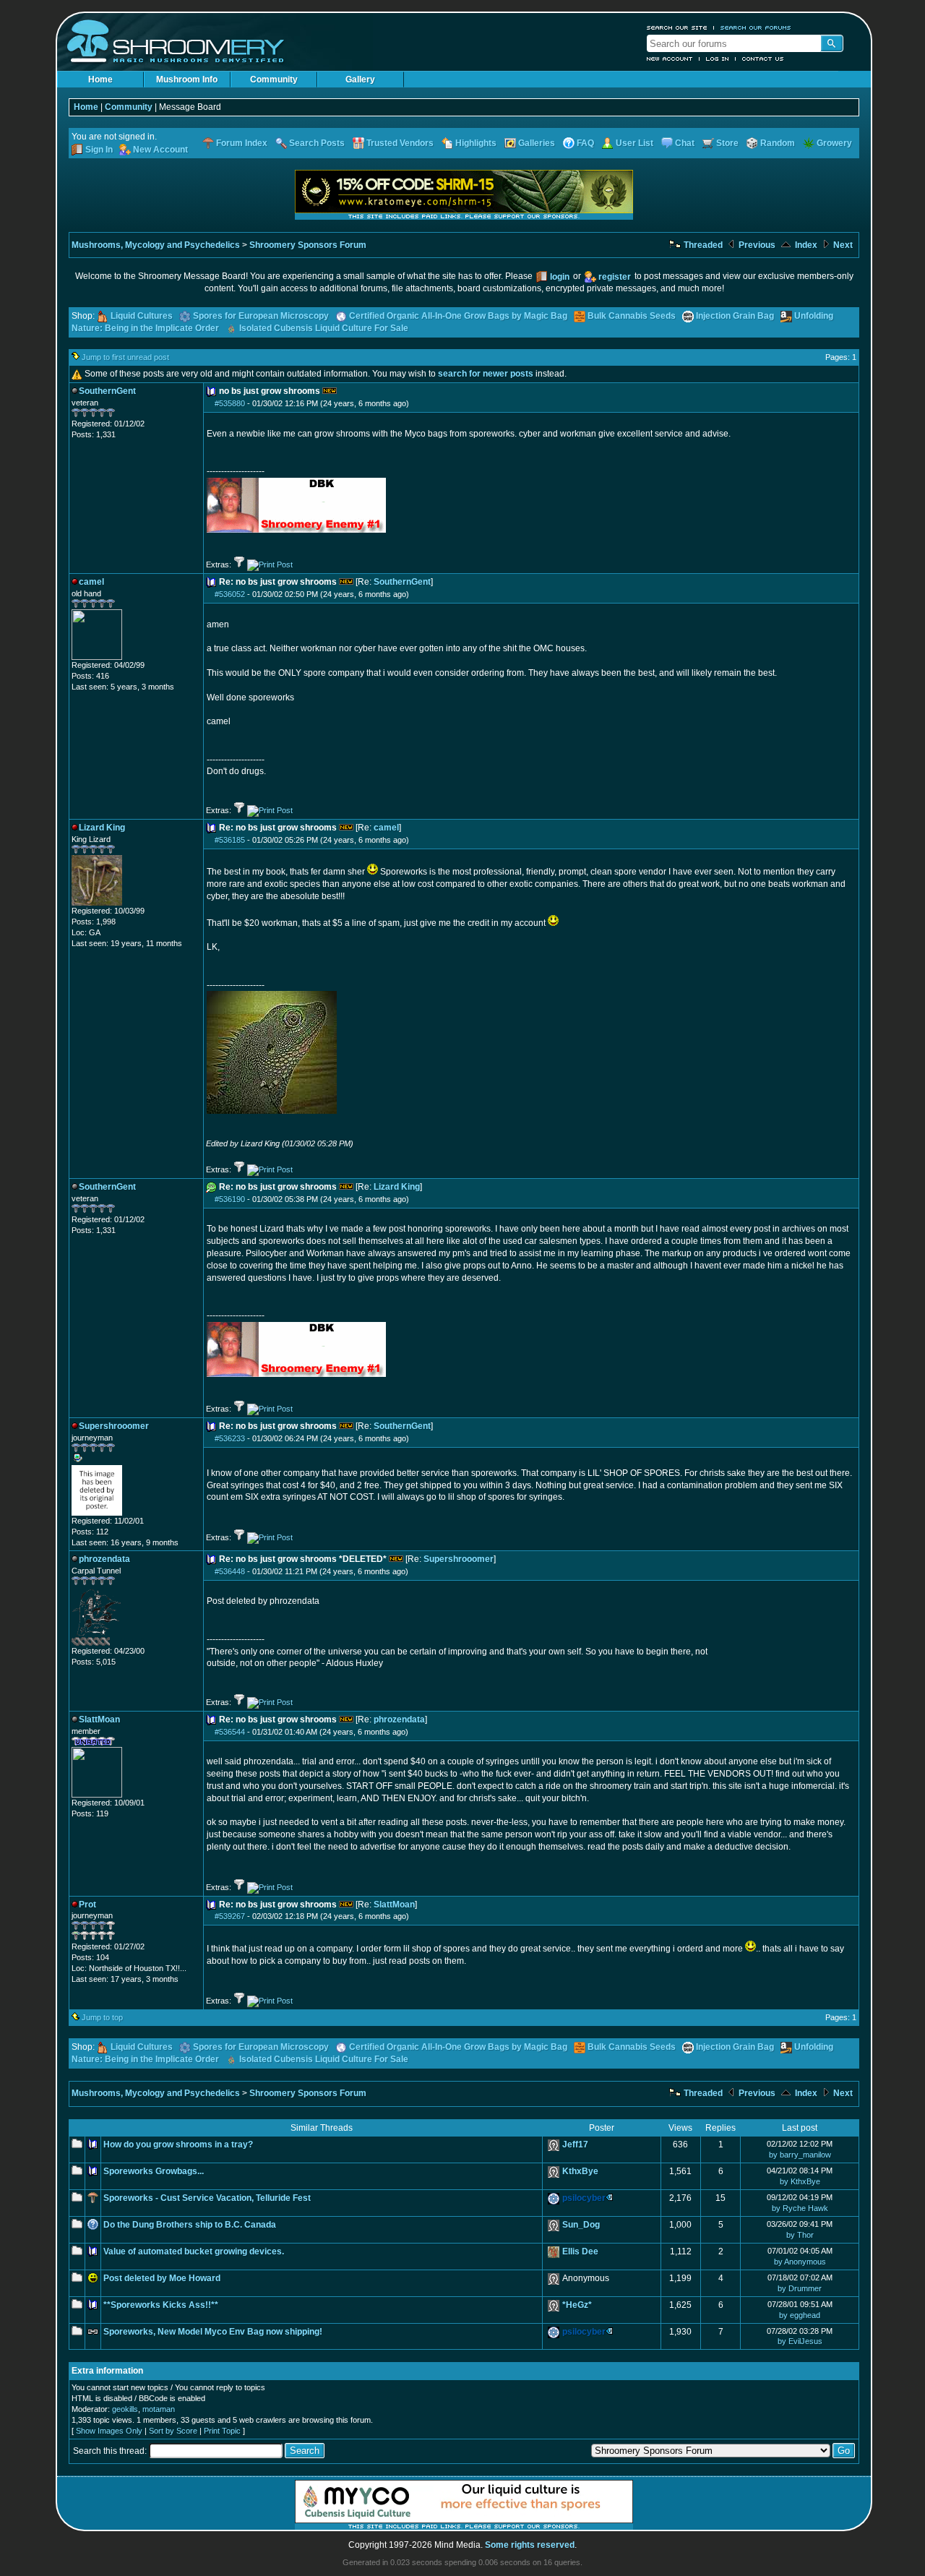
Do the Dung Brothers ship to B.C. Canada (190, 2225)
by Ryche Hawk (800, 2208)
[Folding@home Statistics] (100, 1643)
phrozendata (399, 1720)
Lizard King (397, 1187)
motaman (159, 2409)
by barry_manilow (800, 2155)
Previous (756, 245)
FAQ (585, 143)
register (615, 277)
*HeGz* (577, 2305)
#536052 (230, 594)
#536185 (230, 840)
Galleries (537, 143)
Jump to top (102, 2017)
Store (727, 143)
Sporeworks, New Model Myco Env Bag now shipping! (213, 2332)
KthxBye (580, 2171)
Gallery (360, 80)
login (560, 277)
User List (634, 143)
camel (386, 828)
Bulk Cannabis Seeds (632, 316)
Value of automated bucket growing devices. (194, 2251)
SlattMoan (394, 1905)
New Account (670, 59)
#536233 (230, 1438)
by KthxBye (800, 2181)
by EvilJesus (800, 2341)
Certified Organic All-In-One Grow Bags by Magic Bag (458, 316)
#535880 (230, 403)
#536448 (230, 1571)
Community (274, 80)
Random (778, 143)
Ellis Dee (580, 2251)
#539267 (230, 1916)
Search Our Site (677, 27)
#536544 (230, 1732)
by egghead (800, 2315)
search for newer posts (486, 374)
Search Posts (317, 143)
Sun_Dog (581, 2225)
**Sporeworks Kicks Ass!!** (161, 2305)
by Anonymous (800, 2262)
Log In (718, 59)
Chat (685, 143)
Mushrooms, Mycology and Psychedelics (156, 245)
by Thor (800, 2235)
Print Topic (222, 2431)
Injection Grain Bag (735, 316)
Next (842, 245)
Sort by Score (173, 2431)
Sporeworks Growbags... (154, 2171)
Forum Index (242, 143)
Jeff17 (575, 2144)
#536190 (230, 1199)
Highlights (476, 143)
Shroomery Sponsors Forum (308, 245)
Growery (834, 143)
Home (100, 80)
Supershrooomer (459, 1559)
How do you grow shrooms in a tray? (178, 2144)
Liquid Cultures (142, 316)
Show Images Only (109, 2431)
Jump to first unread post (125, 357)
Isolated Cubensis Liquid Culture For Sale (324, 328)
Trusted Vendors (400, 143)
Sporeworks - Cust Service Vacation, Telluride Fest (207, 2198)
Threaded (702, 245)
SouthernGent (402, 582)
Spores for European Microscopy (261, 316)
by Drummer (800, 2288)
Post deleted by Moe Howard (162, 2278)
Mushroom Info (187, 80)
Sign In (99, 150)
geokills (125, 2409)
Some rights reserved (530, 2545)
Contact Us (763, 59)
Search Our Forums (756, 27)
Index (805, 245)
